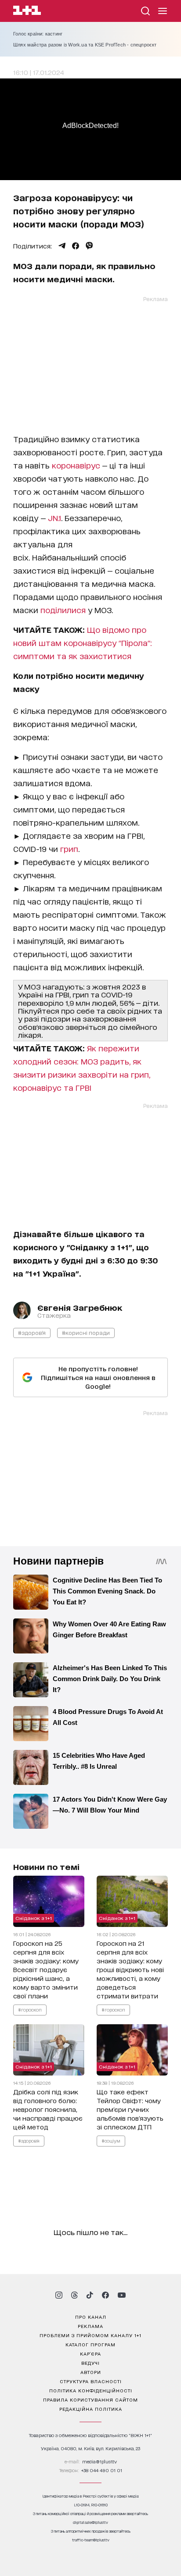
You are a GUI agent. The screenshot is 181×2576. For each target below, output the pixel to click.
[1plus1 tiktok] (90, 2295)
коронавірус (76, 465)
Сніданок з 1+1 (34, 1918)
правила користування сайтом (90, 2399)
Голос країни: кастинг (38, 34)
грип (69, 848)
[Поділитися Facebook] (76, 246)
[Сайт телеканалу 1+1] (27, 12)
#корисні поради (86, 1332)
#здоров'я (32, 1332)
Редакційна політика (91, 2409)
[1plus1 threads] (74, 2295)
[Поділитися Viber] (89, 246)
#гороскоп (30, 2009)
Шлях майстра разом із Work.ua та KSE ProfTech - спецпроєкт (85, 45)
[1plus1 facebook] (105, 2295)
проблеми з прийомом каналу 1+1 (90, 2335)
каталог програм (90, 2344)
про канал (91, 2317)
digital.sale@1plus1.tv (90, 2522)
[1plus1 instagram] (59, 2295)
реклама (90, 2326)
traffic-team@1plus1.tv (91, 2540)
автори (91, 2372)
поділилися (63, 610)
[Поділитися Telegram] (62, 246)
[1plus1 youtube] (122, 2295)
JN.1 (54, 518)
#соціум (111, 2140)
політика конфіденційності (91, 2390)
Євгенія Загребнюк (80, 1307)
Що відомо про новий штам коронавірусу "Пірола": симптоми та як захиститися (83, 642)
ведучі (90, 2363)
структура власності (91, 2381)
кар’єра (90, 2353)
